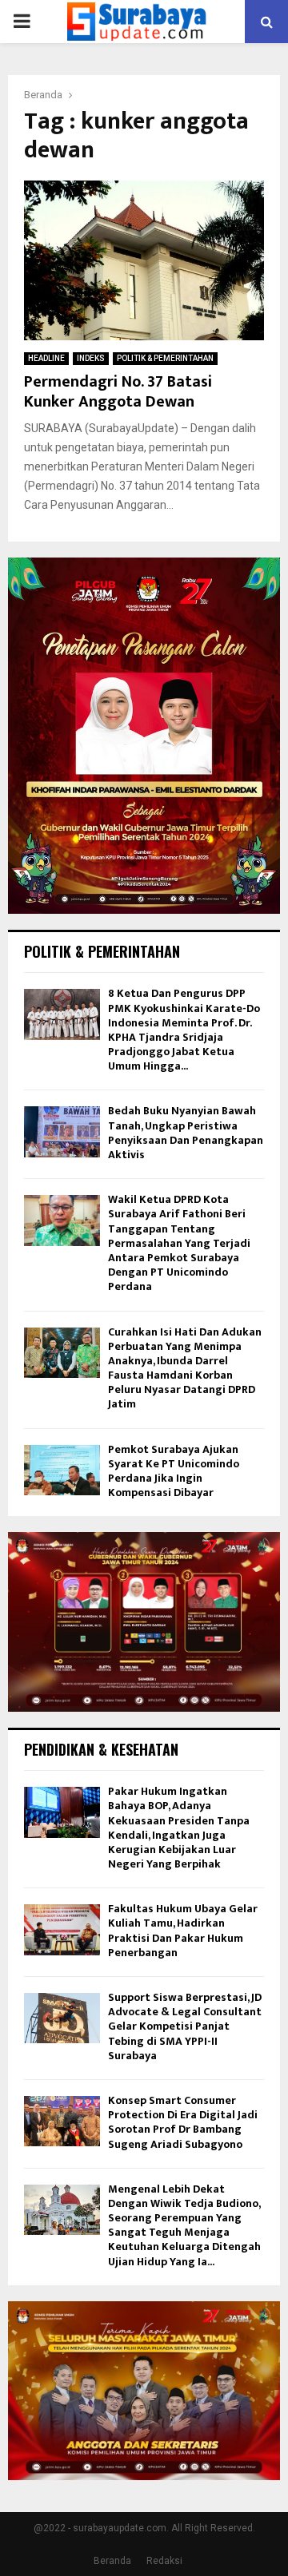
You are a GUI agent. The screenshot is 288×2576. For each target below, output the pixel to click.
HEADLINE (46, 358)
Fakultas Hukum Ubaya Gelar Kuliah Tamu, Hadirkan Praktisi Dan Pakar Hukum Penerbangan (183, 1931)
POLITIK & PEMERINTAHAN (165, 358)
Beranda (112, 2561)
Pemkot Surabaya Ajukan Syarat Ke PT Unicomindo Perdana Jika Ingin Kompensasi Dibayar (174, 1471)
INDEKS (91, 358)
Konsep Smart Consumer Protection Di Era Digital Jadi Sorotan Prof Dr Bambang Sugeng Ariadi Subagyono (183, 2122)
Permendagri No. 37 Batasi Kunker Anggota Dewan (118, 392)
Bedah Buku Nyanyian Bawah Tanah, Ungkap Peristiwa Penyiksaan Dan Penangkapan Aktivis (186, 1133)
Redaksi (164, 2561)
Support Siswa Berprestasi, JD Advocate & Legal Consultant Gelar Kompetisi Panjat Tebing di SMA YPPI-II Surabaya (185, 2026)
